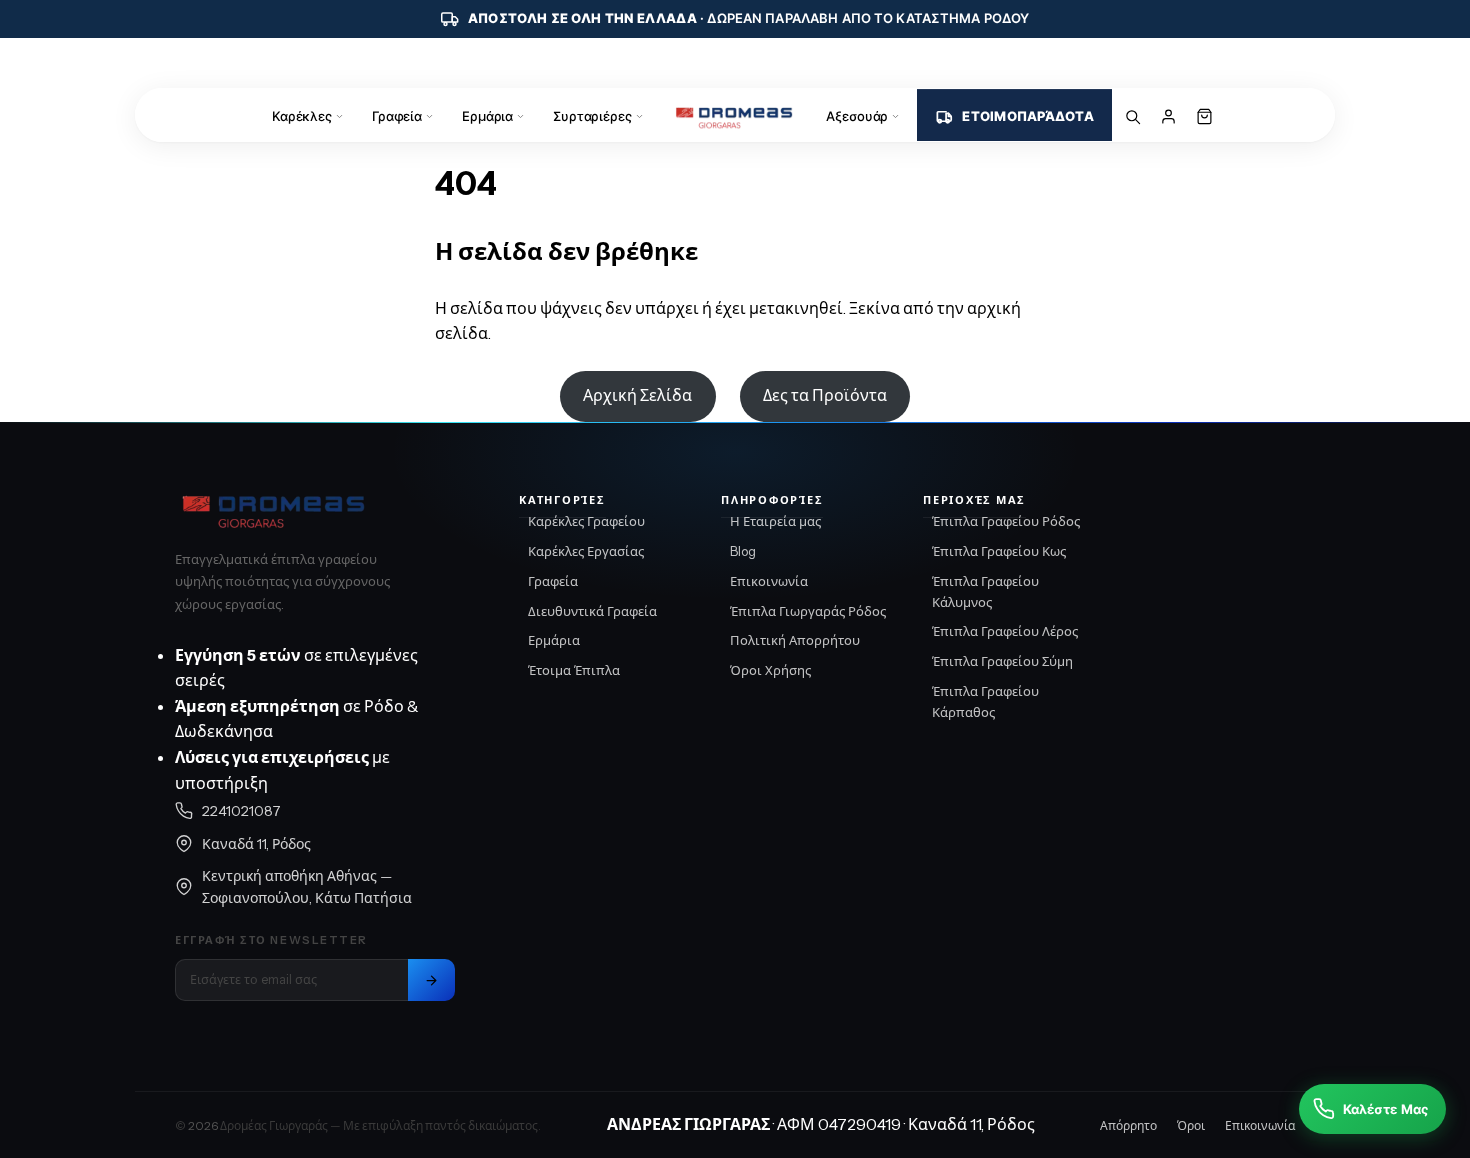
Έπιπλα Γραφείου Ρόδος (1006, 521)
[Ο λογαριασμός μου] (1169, 116)
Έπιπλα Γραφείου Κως (999, 551)
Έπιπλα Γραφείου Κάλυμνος (985, 591)
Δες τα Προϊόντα (825, 395)
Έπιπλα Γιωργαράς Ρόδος (808, 611)
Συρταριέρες (592, 116)
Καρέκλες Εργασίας (586, 551)
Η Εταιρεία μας (775, 521)
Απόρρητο (1128, 1125)
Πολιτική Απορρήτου (795, 640)
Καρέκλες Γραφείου (586, 521)
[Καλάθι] (1205, 116)
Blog (743, 551)
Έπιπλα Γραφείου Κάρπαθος (985, 701)
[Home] (735, 116)
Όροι (1191, 1125)
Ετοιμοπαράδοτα (1028, 116)
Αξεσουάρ (857, 116)
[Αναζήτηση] (1133, 116)
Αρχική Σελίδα (637, 395)
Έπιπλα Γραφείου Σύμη (1002, 661)
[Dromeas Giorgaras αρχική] (315, 509)
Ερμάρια (487, 116)
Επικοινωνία (769, 581)
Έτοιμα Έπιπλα (574, 670)
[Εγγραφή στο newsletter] (431, 980)
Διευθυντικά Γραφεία (592, 611)
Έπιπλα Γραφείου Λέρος (1005, 631)
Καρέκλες (302, 116)
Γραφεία (397, 116)
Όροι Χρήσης (770, 670)
